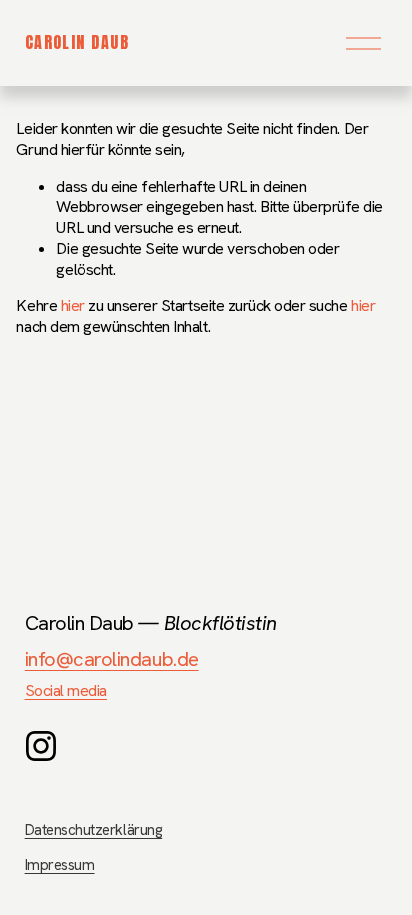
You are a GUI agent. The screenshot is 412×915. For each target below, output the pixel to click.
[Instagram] (41, 746)
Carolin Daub (77, 42)
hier (73, 305)
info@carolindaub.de (112, 659)
